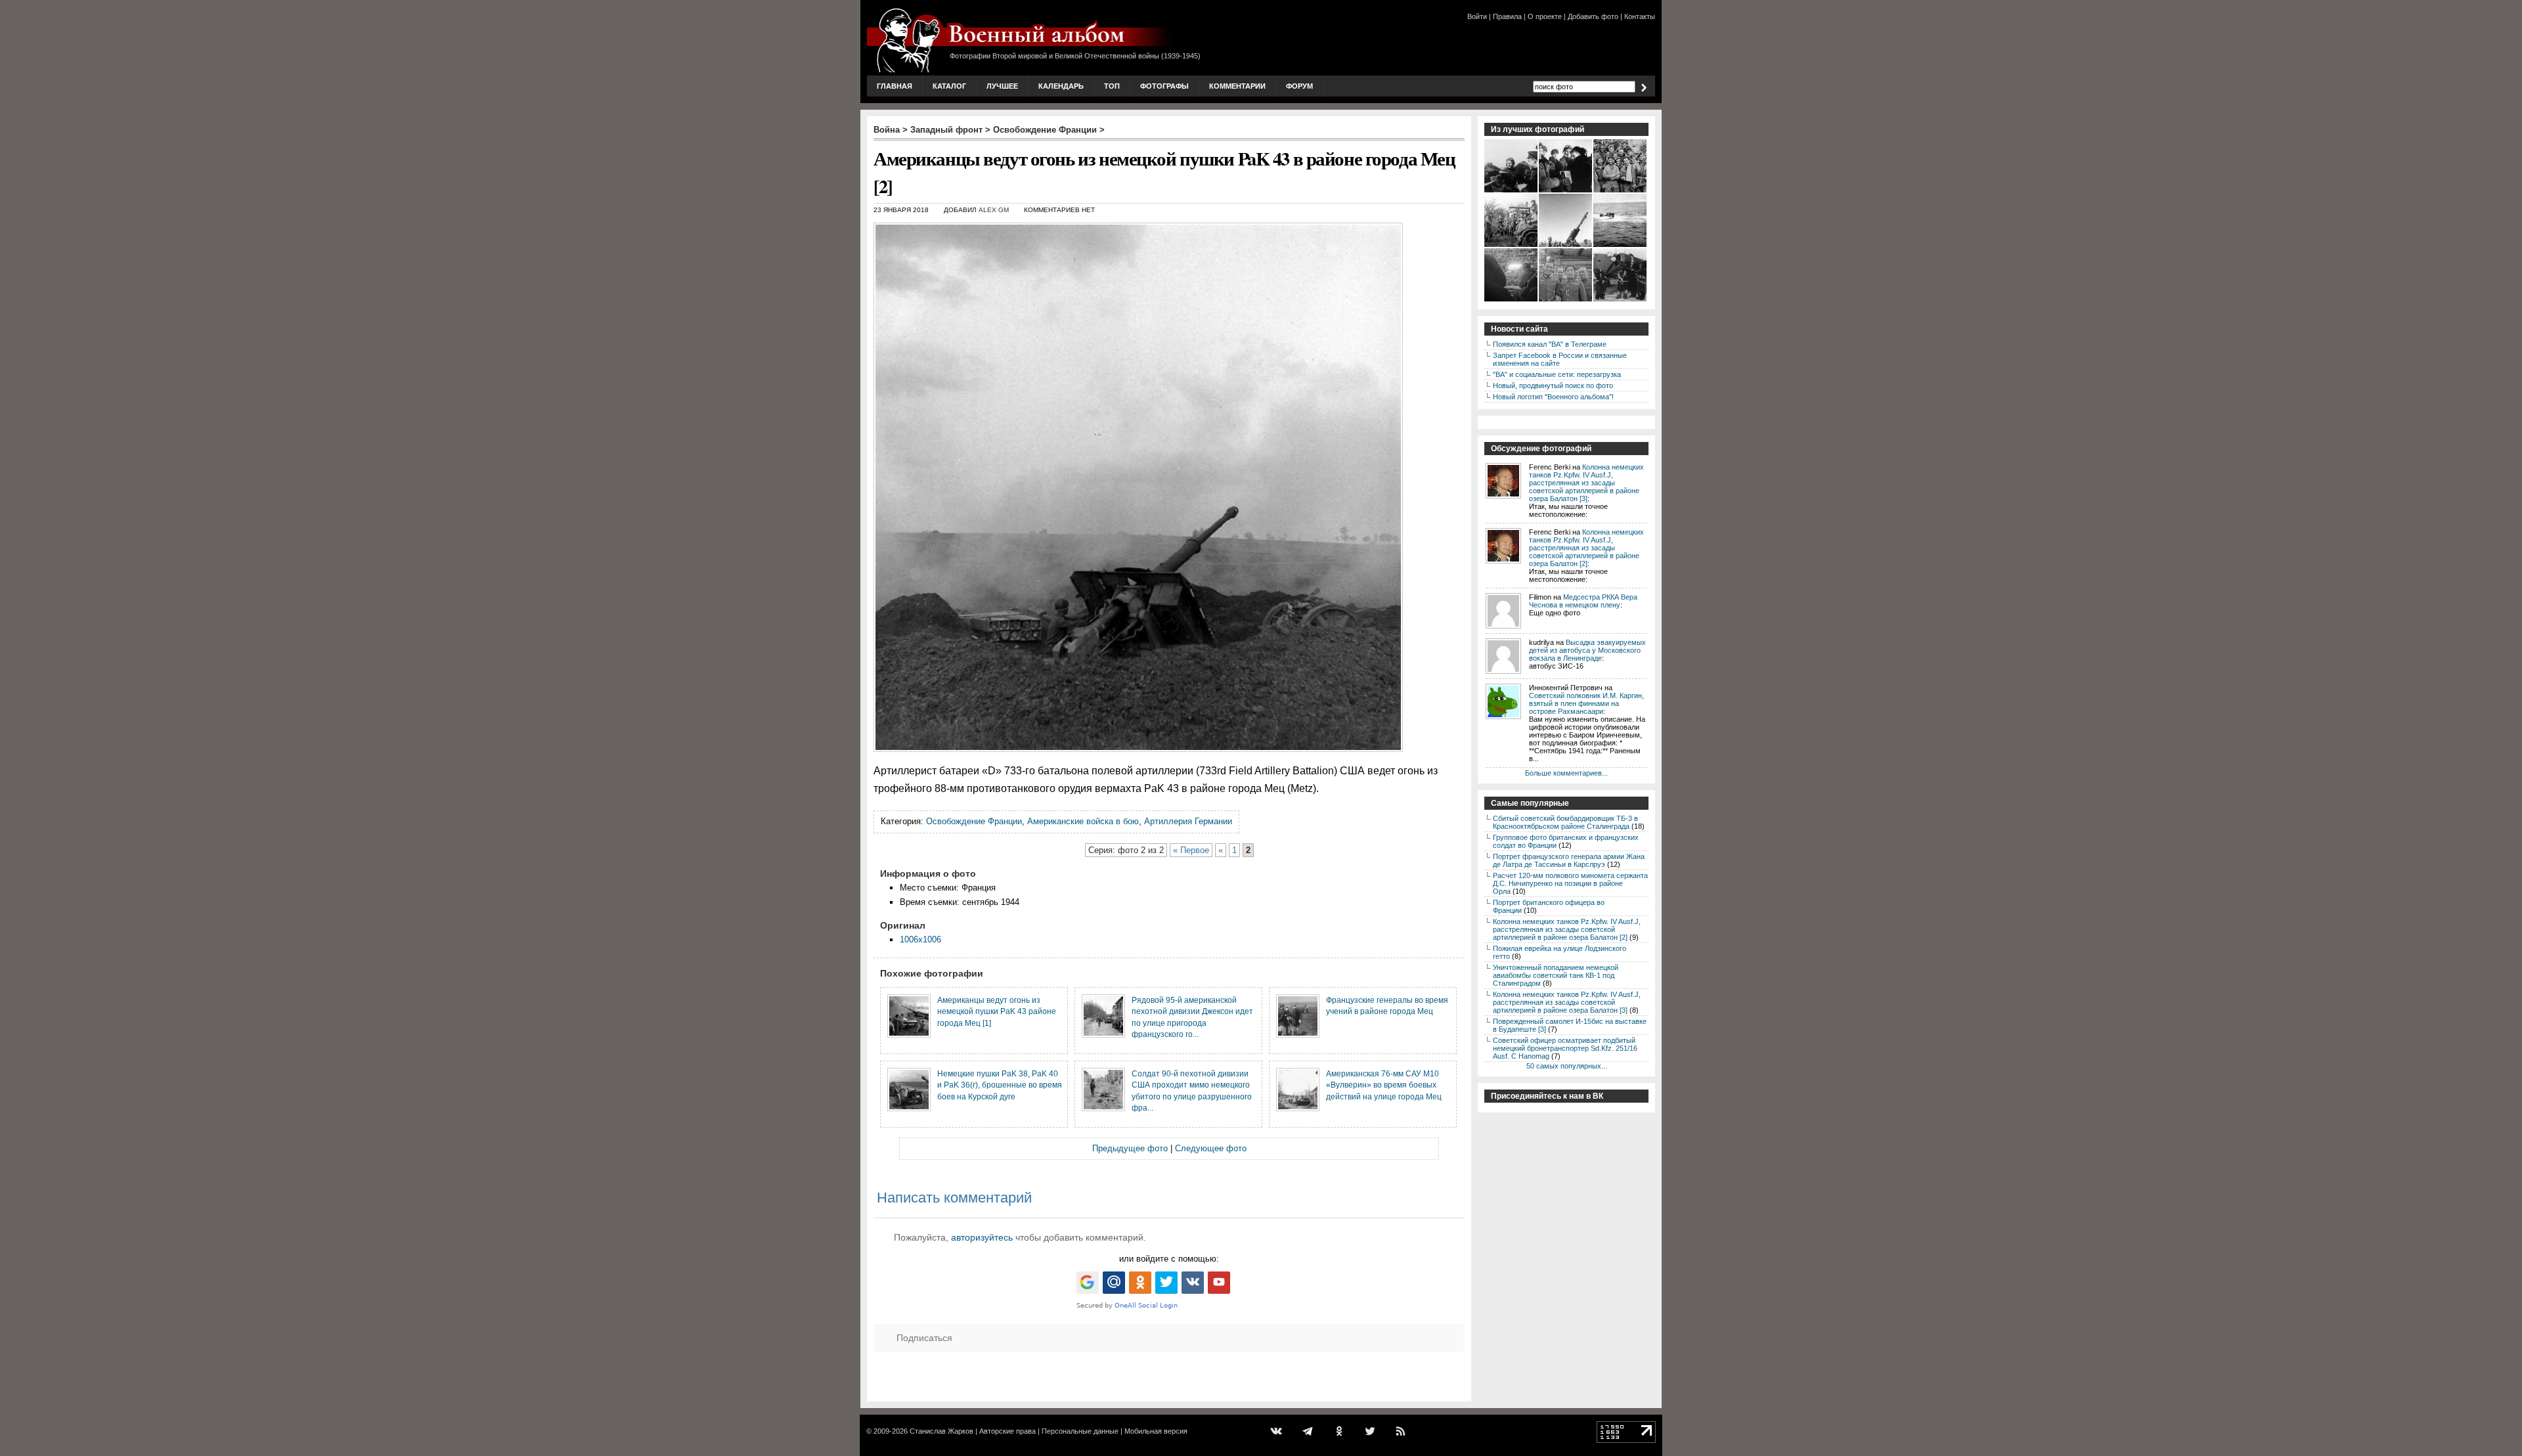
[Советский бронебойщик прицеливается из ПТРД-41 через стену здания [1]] (1512, 300)
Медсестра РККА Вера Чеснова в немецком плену (1583, 601)
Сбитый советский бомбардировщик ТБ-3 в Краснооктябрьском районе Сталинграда (1565, 822)
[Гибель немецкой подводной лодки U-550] (1621, 246)
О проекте (1545, 16)
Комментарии (1237, 86)
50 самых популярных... (1567, 1066)
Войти (1477, 16)
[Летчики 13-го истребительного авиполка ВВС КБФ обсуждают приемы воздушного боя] (1512, 191)
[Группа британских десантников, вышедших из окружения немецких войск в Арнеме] (1621, 191)
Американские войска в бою (1083, 821)
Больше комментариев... (1566, 773)
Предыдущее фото (1130, 1148)
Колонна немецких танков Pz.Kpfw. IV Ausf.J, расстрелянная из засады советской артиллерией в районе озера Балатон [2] (1586, 548)
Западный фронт (946, 130)
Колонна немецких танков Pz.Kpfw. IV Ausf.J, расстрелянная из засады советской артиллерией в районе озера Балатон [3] (1586, 483)
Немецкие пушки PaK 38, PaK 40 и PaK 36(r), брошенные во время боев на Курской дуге (1000, 1085)
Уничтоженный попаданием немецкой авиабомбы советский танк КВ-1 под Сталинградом (1556, 975)
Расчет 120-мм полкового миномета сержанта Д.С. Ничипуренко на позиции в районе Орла (1570, 883)
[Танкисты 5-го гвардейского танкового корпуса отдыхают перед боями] (1512, 246)
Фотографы (1164, 86)
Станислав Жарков (941, 1431)
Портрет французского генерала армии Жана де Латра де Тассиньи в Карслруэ (1569, 860)
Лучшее (1002, 86)
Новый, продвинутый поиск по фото (1553, 386)
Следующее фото (1211, 1148)
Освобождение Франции (1045, 130)
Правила (1507, 16)
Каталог (949, 86)
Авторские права (1007, 1431)
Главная (895, 86)
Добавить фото (1593, 16)
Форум (1299, 86)
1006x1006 (920, 939)
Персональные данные (1080, 1431)
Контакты (1640, 16)
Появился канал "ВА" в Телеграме (1550, 344)
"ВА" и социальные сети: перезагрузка (1557, 374)
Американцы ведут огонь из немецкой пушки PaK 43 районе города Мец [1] (997, 1011)
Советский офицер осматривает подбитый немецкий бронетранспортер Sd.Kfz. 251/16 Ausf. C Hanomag (1565, 1048)
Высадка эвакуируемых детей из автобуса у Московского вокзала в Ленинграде (1587, 650)
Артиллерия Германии (1188, 821)
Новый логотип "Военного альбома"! (1553, 397)
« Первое (1191, 850)
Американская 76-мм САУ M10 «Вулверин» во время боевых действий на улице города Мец (1384, 1085)
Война (887, 130)
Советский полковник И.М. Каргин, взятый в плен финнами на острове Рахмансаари (1586, 703)
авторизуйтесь (982, 1237)
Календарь (1061, 86)
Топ (1112, 86)
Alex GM (994, 210)
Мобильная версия (1156, 1431)
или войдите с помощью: (1169, 1259)
